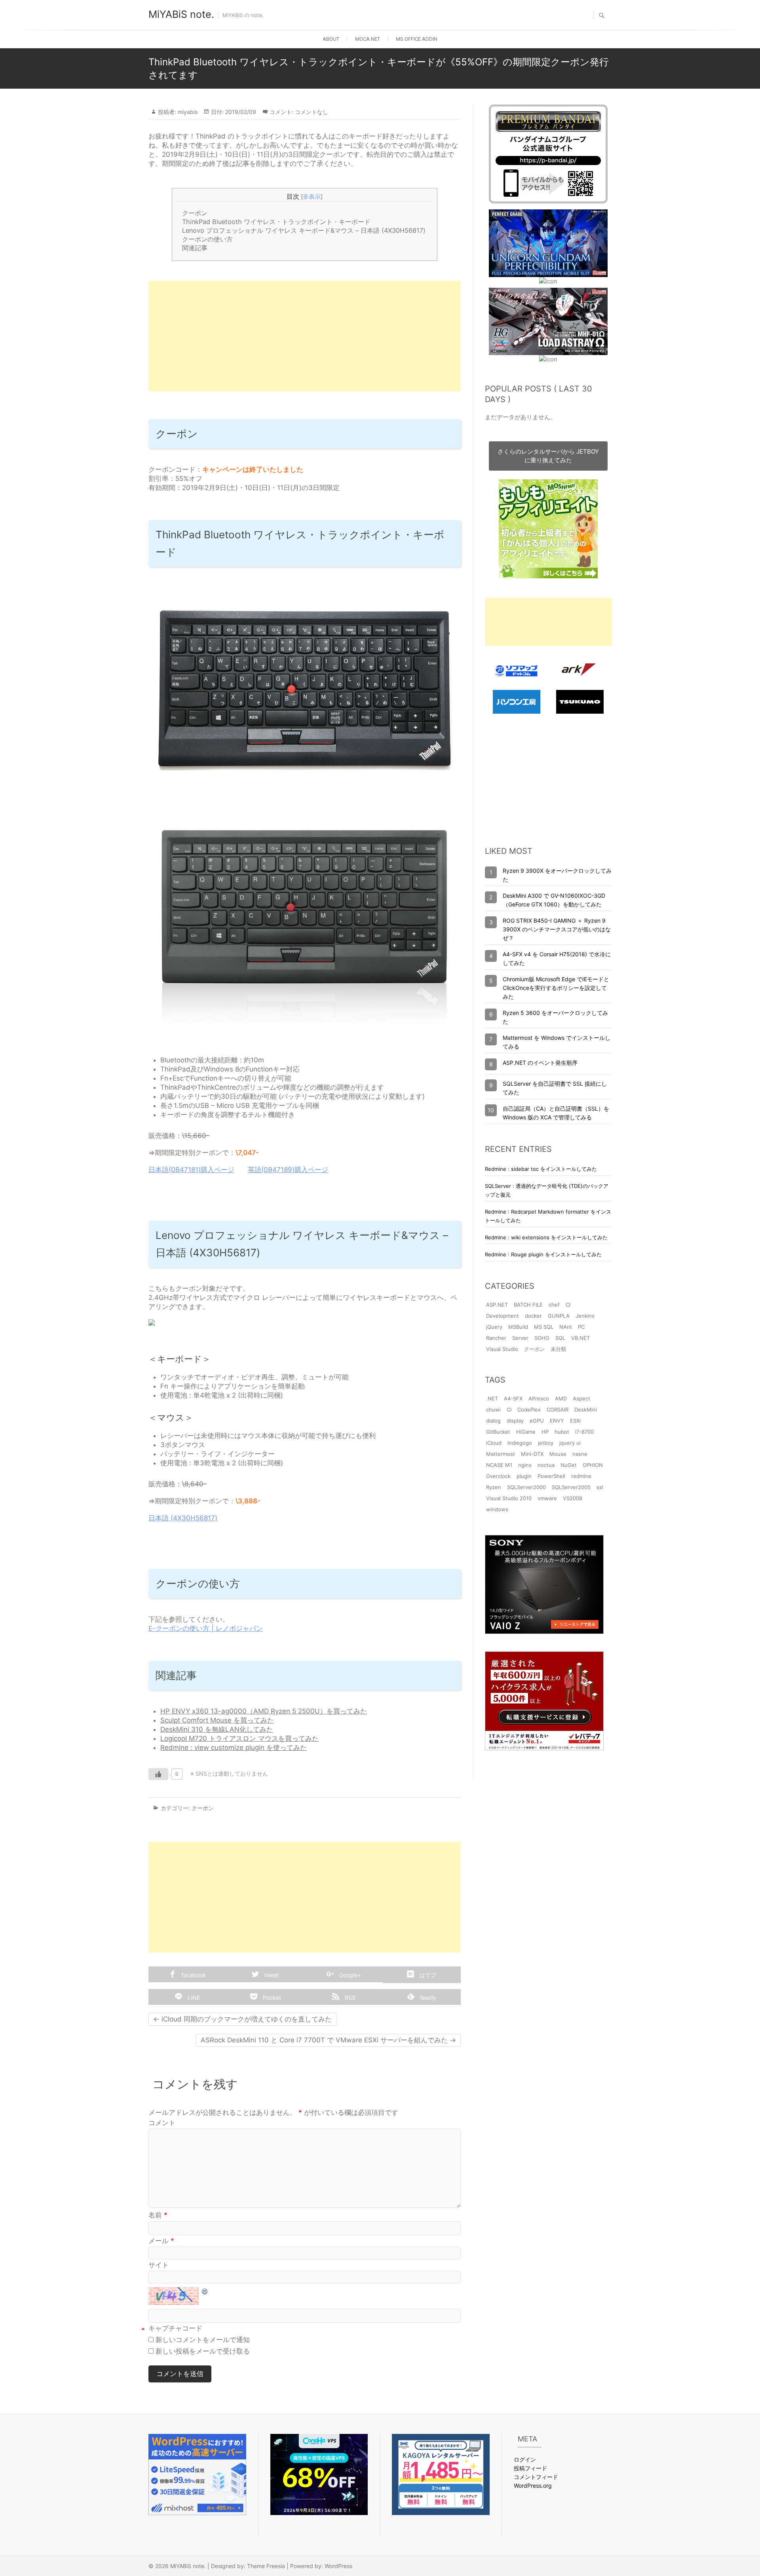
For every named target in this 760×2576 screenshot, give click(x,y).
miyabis (187, 112)
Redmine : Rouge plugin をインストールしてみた (543, 1254)
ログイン (525, 2459)
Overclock (498, 1476)
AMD (561, 1398)
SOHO (542, 1338)
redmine (581, 1476)
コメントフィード (536, 2477)
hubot (562, 1432)
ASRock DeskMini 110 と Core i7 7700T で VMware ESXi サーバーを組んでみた (328, 2040)
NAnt (566, 1327)
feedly (427, 1998)
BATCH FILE (528, 1305)
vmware (547, 1498)
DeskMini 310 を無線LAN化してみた (217, 1729)
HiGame (526, 1432)
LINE (193, 1998)
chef (554, 1305)
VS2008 (573, 1498)
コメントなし (312, 112)
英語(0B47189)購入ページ (288, 1170)
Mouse (558, 1454)
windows (497, 1509)
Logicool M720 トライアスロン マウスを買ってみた (239, 1738)
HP (545, 1432)
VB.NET (580, 1338)
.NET (492, 1398)
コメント (162, 2123)
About (331, 39)
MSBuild (518, 1327)
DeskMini (586, 1410)
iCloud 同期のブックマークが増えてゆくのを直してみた (242, 2019)
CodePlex (529, 1410)
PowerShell (551, 1476)
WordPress (338, 2566)
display (515, 1421)
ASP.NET (497, 1305)
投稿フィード (530, 2468)
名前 (158, 2215)
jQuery (494, 1327)
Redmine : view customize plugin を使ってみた (234, 1748)
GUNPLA (559, 1316)
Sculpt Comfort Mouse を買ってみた (217, 1720)
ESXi (575, 1421)
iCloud (494, 1443)
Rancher (496, 1338)
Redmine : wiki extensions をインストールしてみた (546, 1237)
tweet (271, 1975)
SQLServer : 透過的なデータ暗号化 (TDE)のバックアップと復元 (547, 1190)
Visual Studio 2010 (509, 1498)
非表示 (312, 197)
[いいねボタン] (158, 1774)
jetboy (546, 1443)
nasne (580, 1454)
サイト (159, 2265)
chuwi (493, 1410)
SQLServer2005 (571, 1487)
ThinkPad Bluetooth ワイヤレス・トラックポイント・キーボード (276, 222)
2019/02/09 (240, 112)
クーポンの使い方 (207, 239)
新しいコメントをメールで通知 (203, 2340)
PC (581, 1327)
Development (503, 1316)
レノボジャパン (239, 1628)
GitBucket (498, 1432)
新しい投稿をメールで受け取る (203, 2351)
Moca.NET (368, 39)
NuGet (569, 1465)
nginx (525, 1465)
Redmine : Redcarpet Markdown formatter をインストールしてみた (548, 1216)
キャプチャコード (175, 2328)
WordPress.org (533, 2486)
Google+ (349, 1975)
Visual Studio (502, 1349)
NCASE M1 (499, 1465)
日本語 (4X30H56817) (183, 1518)
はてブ (427, 1975)
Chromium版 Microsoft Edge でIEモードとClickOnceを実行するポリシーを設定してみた (556, 988)
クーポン (195, 213)
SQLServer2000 (526, 1487)
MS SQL (544, 1327)
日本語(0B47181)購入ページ (191, 1170)
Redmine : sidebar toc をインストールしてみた (541, 1169)
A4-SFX (513, 1398)
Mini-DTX (532, 1454)
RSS (349, 1998)
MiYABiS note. (181, 14)
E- (152, 1628)
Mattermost (501, 1454)
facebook (193, 1975)
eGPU (537, 1421)
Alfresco (539, 1398)
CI (568, 1305)
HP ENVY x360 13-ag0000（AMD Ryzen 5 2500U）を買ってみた (264, 1711)
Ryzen (494, 1487)
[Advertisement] (305, 336)
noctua (546, 1465)
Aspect (581, 1398)
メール (161, 2241)
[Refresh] (205, 2291)
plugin (524, 1476)
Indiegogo (520, 1443)
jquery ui (570, 1443)
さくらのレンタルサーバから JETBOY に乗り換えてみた (548, 456)
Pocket (271, 1998)
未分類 (558, 1349)
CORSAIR (558, 1410)
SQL (560, 1338)
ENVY (557, 1421)
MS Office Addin (417, 39)
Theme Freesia (266, 2566)
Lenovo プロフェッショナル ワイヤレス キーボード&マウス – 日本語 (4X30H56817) (304, 230)
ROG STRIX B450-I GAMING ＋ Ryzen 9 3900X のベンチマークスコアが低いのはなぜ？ (557, 929)
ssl (600, 1487)
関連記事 (195, 248)
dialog (493, 1421)
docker (533, 1316)
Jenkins (585, 1316)
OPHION (593, 1465)
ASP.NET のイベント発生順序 (540, 1063)
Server (520, 1338)
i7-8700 (584, 1432)
